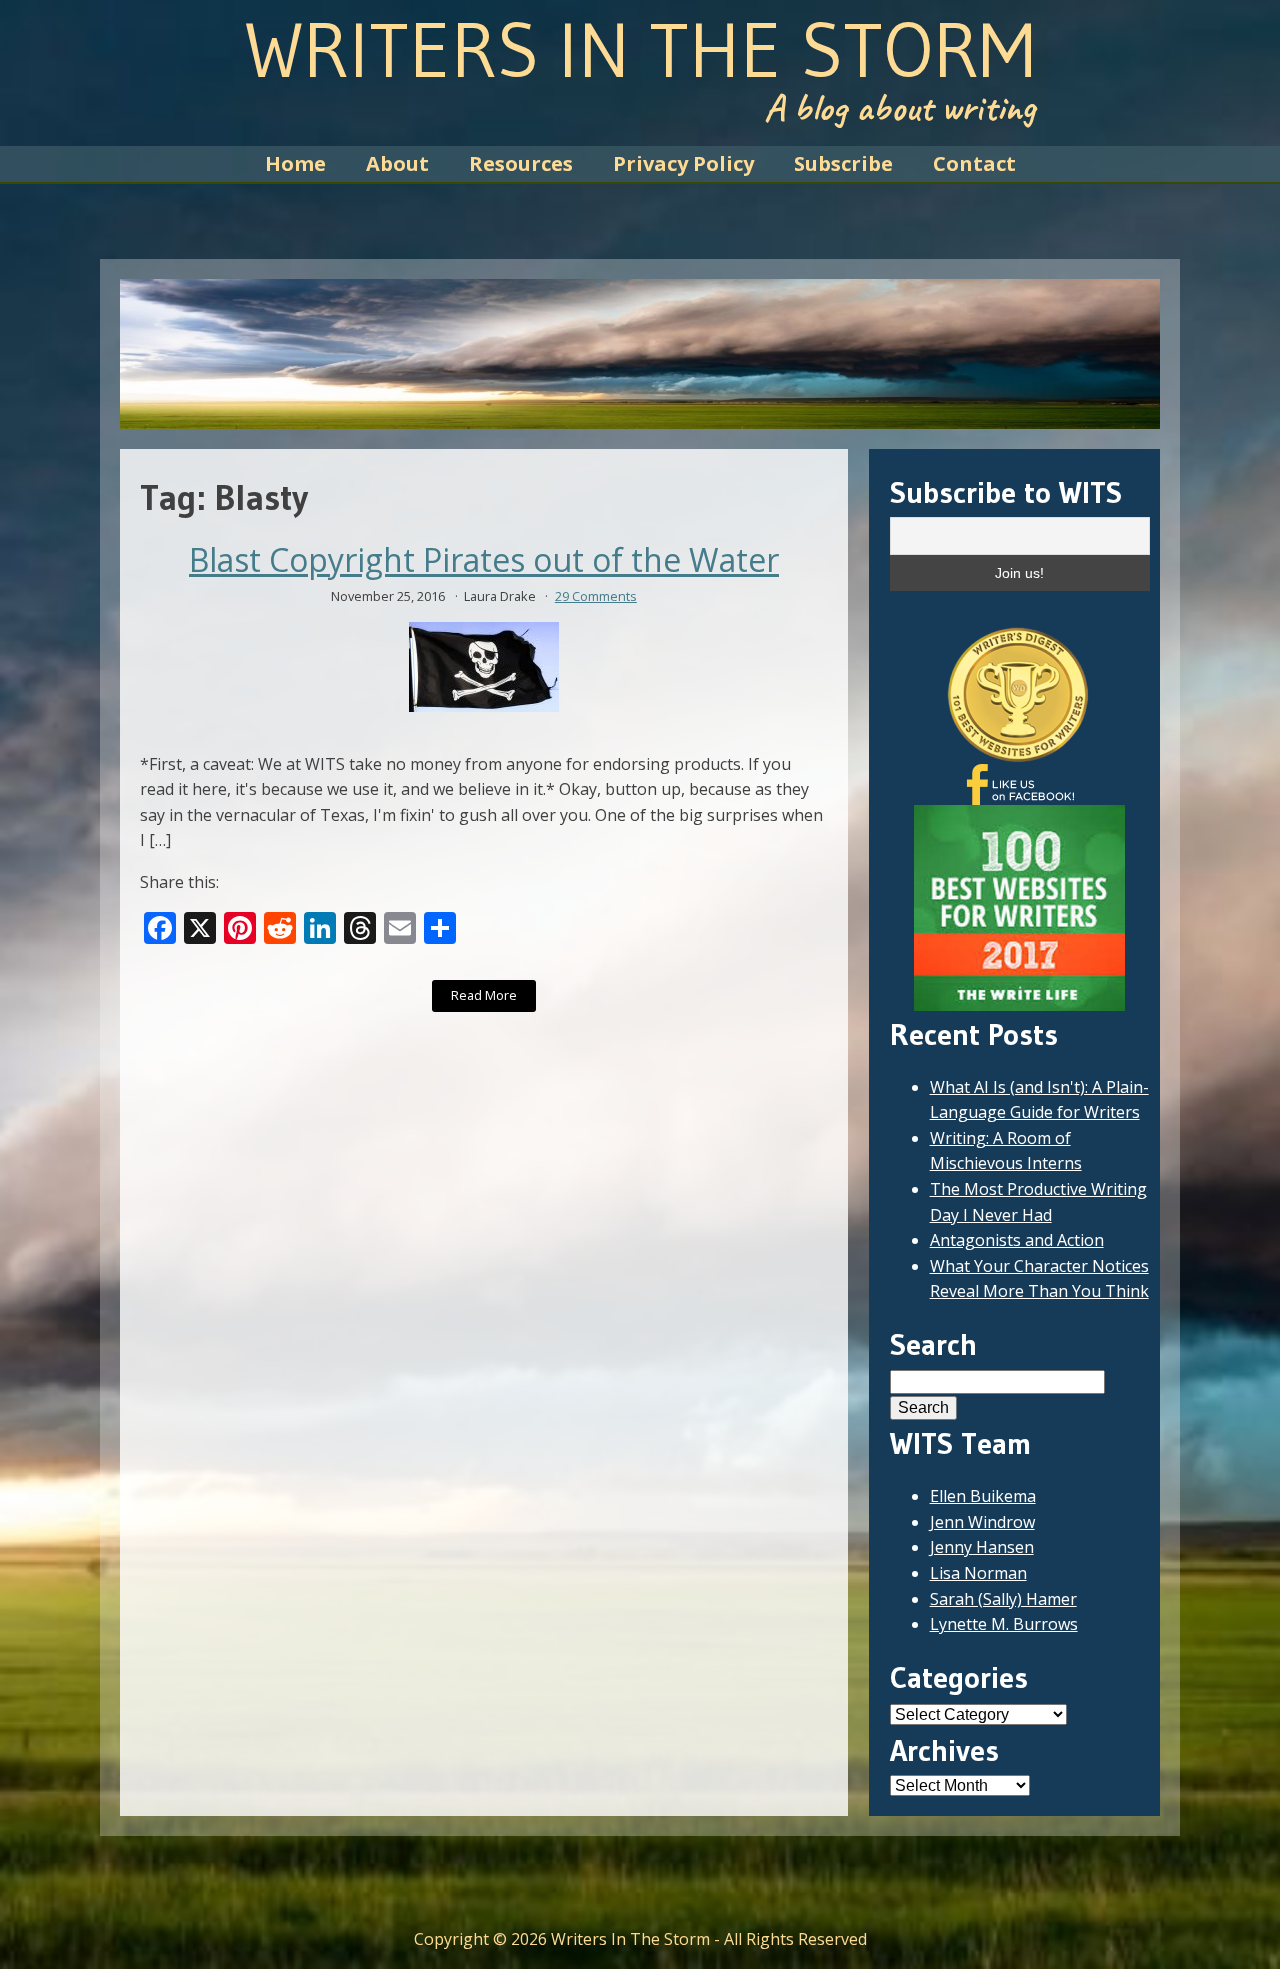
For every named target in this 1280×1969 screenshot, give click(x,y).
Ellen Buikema (983, 1496)
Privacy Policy (683, 163)
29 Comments (596, 596)
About (397, 163)
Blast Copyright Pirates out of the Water (484, 560)
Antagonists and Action (1017, 1240)
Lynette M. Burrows (1004, 1624)
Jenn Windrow (982, 1522)
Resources (521, 163)
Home (295, 163)
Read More (484, 995)
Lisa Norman (978, 1573)
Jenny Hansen (982, 1547)
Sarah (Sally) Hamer (1003, 1599)
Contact (974, 163)
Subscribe (843, 163)
